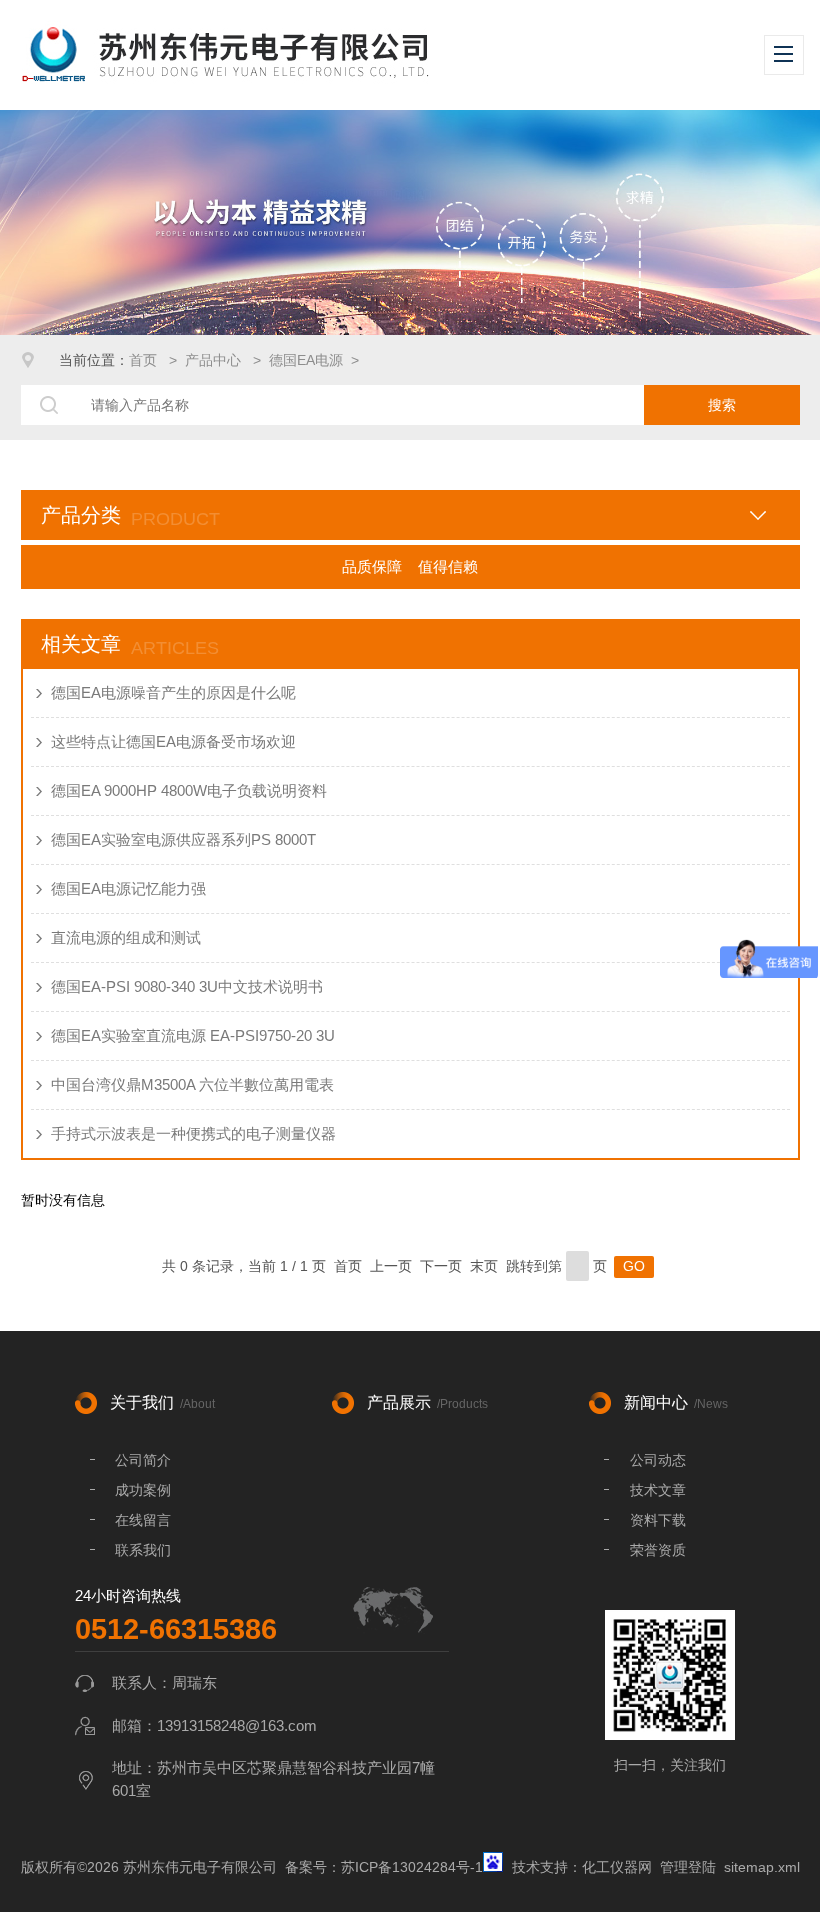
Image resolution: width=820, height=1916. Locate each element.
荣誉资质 (658, 1550)
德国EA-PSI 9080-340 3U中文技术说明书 (187, 986)
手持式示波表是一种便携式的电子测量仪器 (193, 1133)
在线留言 (143, 1520)
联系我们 (143, 1550)
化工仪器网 (617, 1867)
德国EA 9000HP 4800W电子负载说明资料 (189, 790)
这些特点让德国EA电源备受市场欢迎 (173, 741)
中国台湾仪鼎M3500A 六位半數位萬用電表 (192, 1084)
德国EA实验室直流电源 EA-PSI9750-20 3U (193, 1035)
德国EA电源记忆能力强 (128, 888)
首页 (145, 360)
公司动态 (658, 1460)
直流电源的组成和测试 (126, 937)
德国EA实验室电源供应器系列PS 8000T (183, 839)
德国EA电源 (306, 360)
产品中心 (215, 360)
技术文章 (658, 1490)
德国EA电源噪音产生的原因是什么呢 (173, 692)
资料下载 (658, 1520)
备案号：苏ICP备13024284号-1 (384, 1867)
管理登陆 (688, 1867)
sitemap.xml (762, 1867)
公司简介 (143, 1460)
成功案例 (143, 1490)
